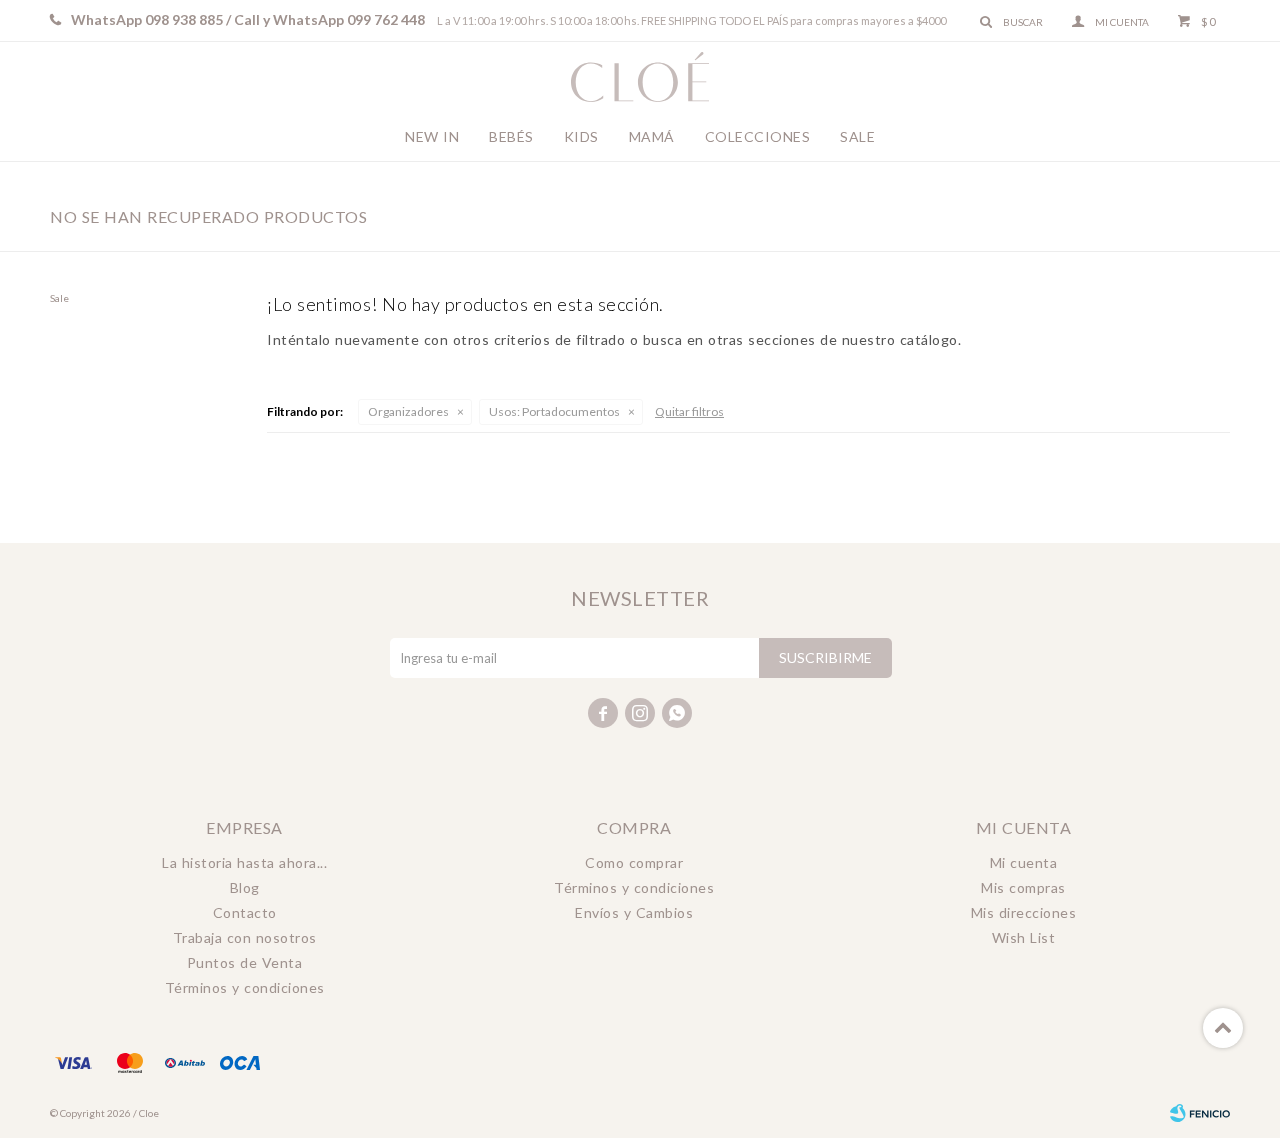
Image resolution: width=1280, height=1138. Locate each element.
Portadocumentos (554, 411)
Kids (581, 136)
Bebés (511, 136)
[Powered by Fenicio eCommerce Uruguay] (1200, 1113)
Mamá (652, 136)
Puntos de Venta (245, 962)
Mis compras (1023, 887)
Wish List (1024, 937)
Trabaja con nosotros (245, 937)
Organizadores (408, 411)
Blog (245, 887)
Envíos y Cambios (634, 912)
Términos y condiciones (245, 987)
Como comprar (634, 862)
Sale (857, 136)
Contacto (245, 912)
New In (432, 136)
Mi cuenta (1024, 862)
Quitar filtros (689, 411)
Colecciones (758, 136)
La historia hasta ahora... (244, 862)
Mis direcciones (1024, 912)
